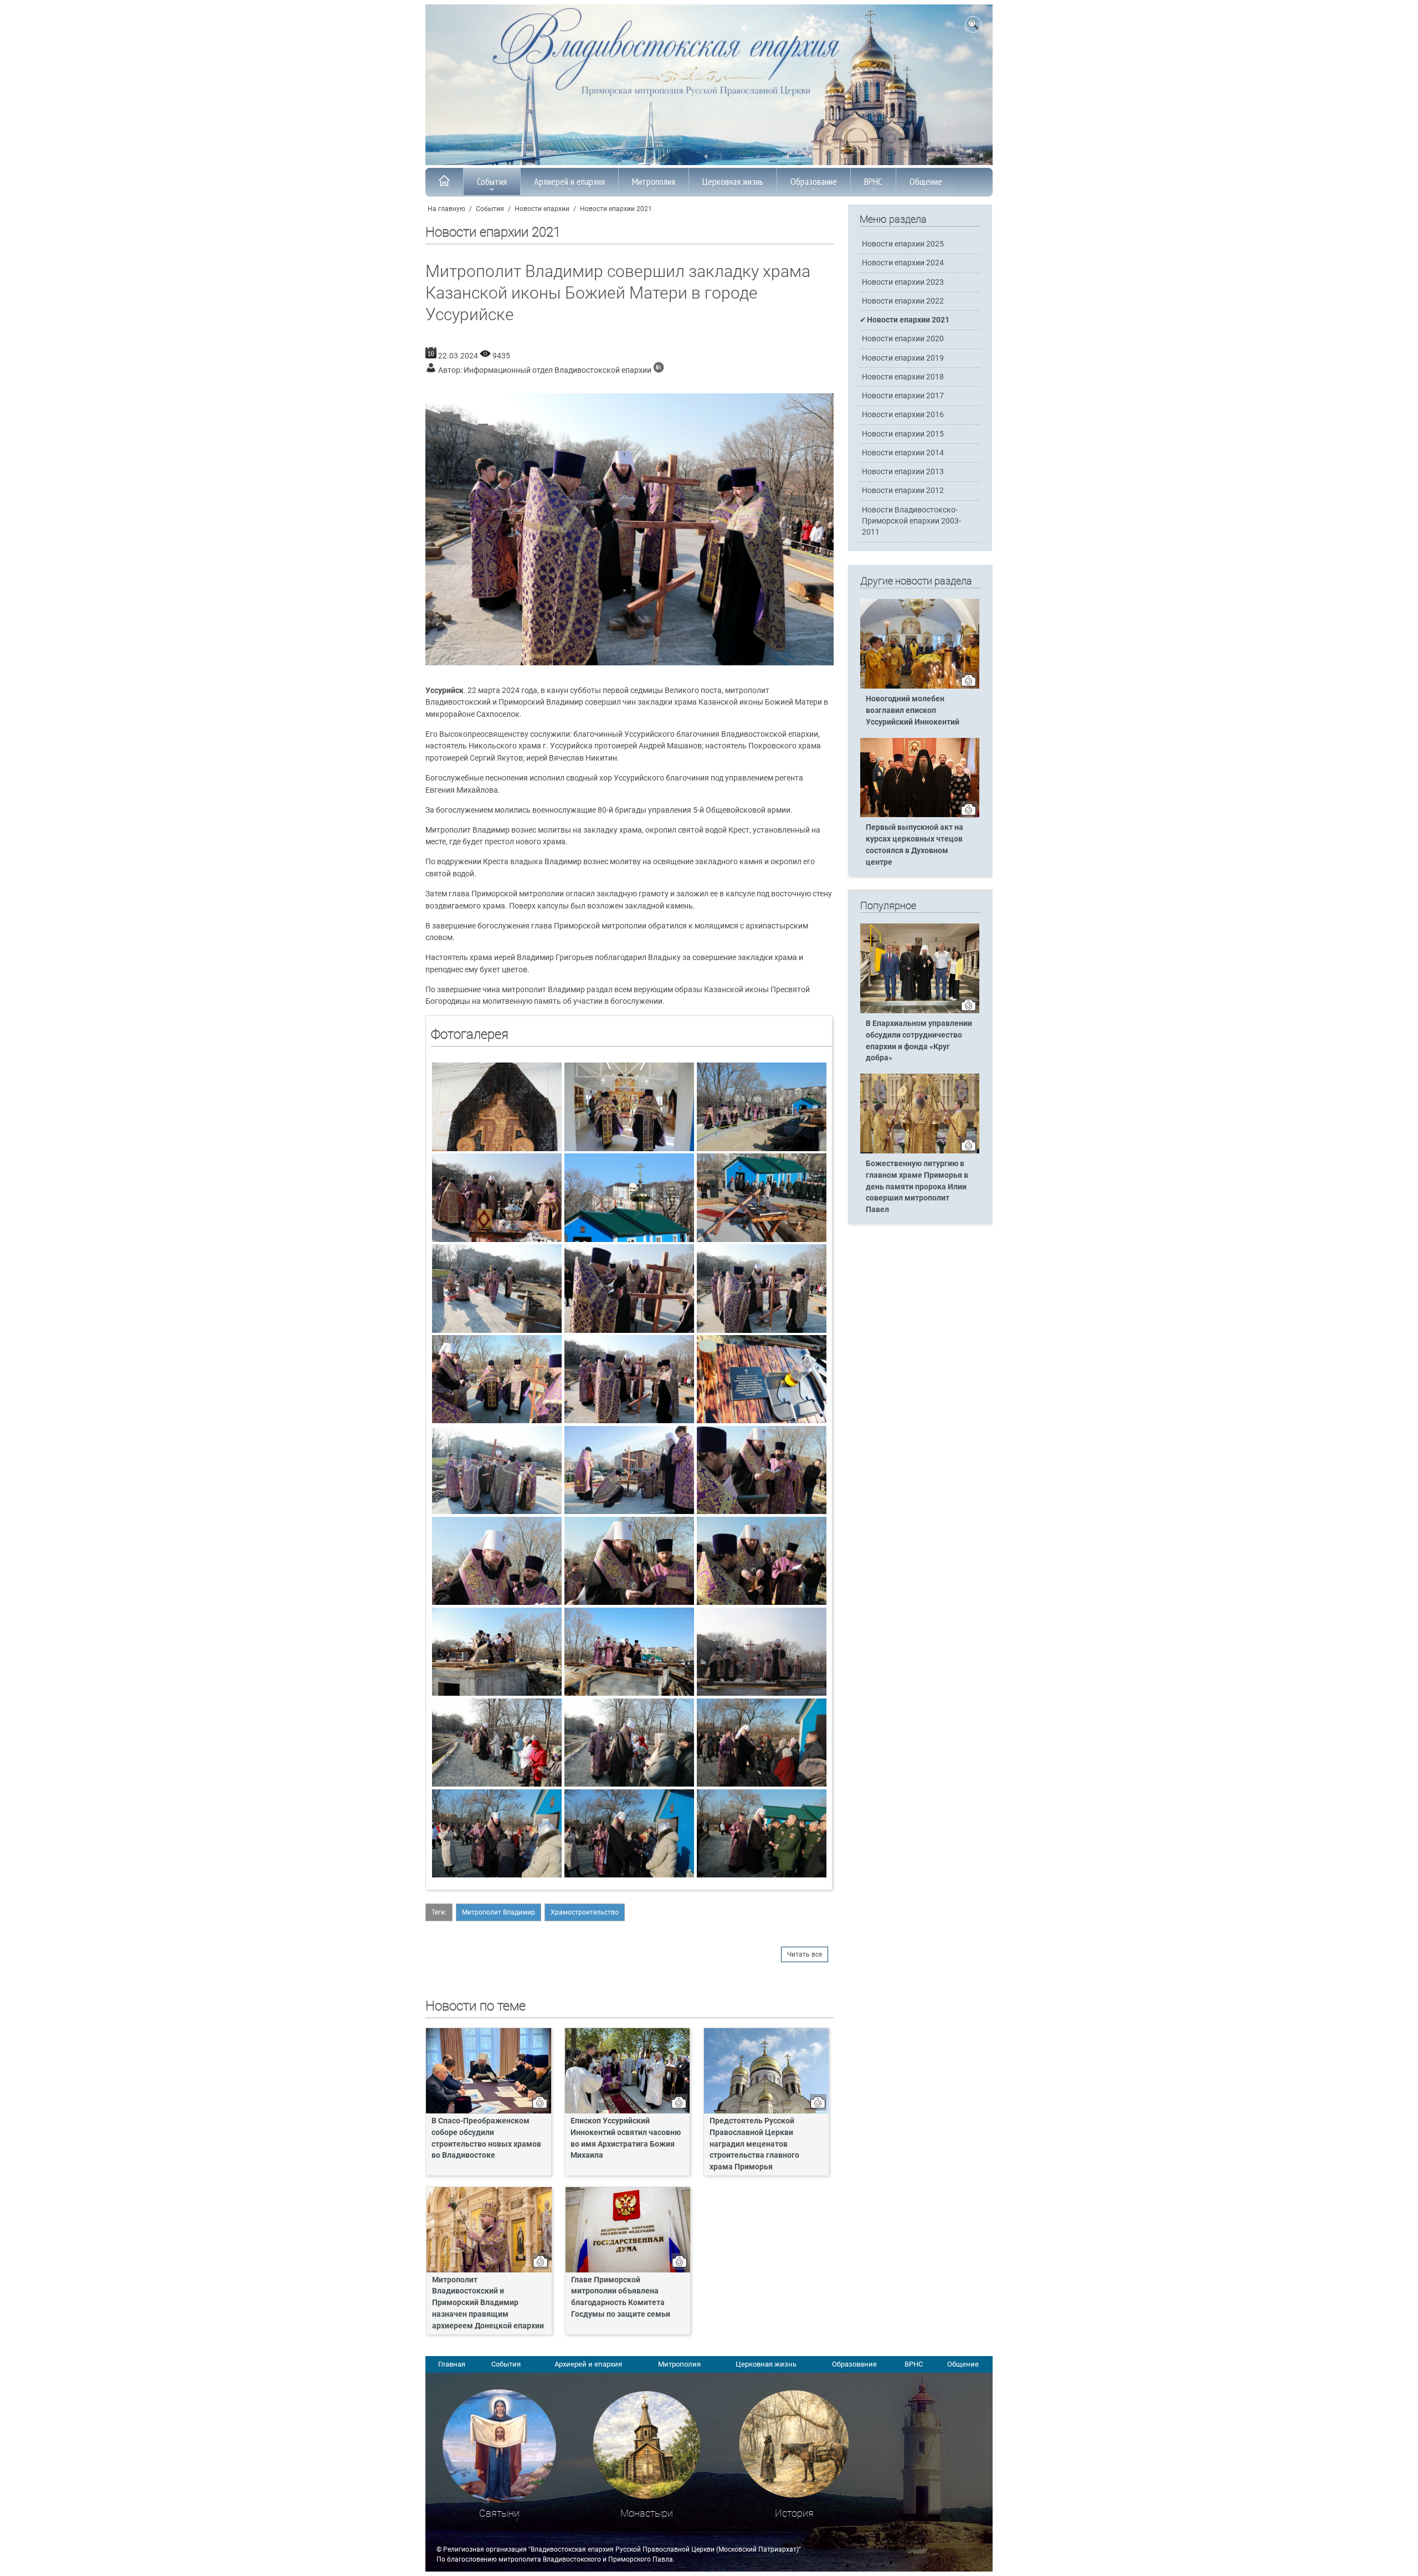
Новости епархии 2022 (903, 301)
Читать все (805, 1954)
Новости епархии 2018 (903, 377)
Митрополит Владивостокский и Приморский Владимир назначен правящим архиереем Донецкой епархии (488, 2303)
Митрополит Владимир (499, 1912)
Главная (452, 2364)
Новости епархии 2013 (903, 472)
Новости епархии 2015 (903, 434)
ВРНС (873, 181)
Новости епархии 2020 (903, 339)
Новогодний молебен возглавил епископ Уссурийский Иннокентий (913, 710)
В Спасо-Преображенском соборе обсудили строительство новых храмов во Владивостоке (486, 2138)
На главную (446, 209)
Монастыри (647, 2513)
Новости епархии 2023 (903, 282)
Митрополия (654, 181)
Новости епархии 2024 (903, 263)
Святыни (499, 2513)
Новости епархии (542, 209)
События (492, 181)
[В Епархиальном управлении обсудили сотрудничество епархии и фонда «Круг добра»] (920, 1011)
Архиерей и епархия (569, 181)
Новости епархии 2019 (903, 358)
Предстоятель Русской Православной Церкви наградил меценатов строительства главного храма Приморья (754, 2144)
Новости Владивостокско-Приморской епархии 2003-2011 (911, 521)
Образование (814, 181)
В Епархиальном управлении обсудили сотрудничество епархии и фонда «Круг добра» (919, 1041)
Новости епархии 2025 (903, 244)
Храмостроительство (585, 1912)
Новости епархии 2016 (903, 415)
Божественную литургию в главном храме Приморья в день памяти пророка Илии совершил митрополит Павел (917, 1187)
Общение (926, 181)
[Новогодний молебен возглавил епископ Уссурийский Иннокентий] (920, 686)
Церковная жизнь (733, 181)
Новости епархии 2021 (616, 209)
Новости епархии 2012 (903, 491)
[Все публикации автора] (659, 370)
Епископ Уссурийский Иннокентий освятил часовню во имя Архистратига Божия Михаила (626, 2138)
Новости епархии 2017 (903, 396)
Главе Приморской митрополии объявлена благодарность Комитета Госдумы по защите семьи (621, 2297)
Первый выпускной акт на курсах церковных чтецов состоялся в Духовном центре (914, 845)
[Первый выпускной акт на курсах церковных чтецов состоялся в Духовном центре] (920, 815)
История (794, 2513)
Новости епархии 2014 (903, 453)
